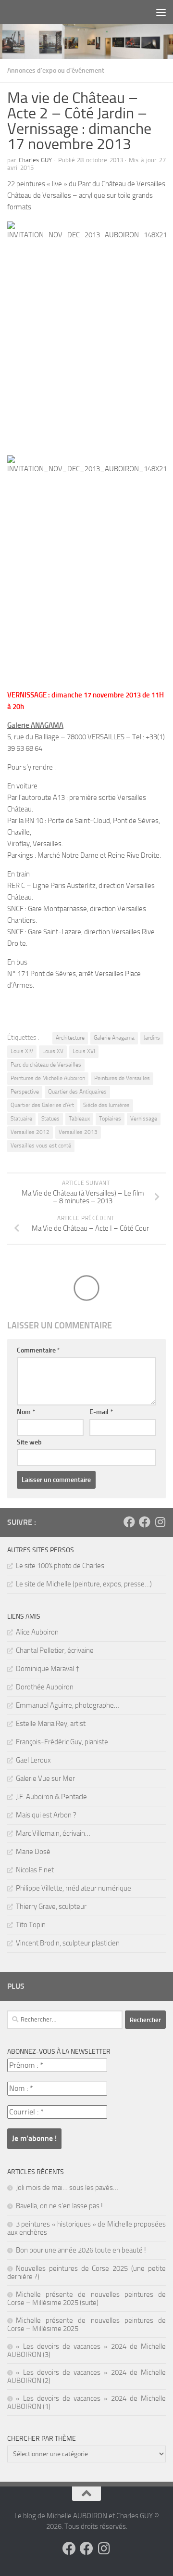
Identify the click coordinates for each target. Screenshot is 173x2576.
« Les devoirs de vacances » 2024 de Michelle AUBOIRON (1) (86, 2402)
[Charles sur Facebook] (129, 1522)
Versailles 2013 (78, 1132)
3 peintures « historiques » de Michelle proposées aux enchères (86, 2228)
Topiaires (110, 1119)
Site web (29, 1442)
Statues (50, 1119)
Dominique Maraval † (48, 1669)
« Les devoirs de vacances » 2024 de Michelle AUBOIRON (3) (86, 2351)
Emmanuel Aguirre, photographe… (68, 1705)
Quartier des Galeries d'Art (42, 1105)
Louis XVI (84, 1051)
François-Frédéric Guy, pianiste (62, 1742)
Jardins (152, 1038)
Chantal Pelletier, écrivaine (55, 1650)
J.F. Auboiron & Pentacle (51, 1797)
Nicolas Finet (35, 1870)
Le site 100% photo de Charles (60, 1566)
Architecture (70, 1038)
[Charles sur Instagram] (160, 1522)
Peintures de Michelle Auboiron (48, 1078)
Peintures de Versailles (122, 1078)
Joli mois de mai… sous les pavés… (67, 2188)
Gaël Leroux (33, 1760)
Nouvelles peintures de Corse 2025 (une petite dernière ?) (86, 2273)
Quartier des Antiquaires (77, 1092)
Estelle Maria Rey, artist (51, 1724)
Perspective (25, 1092)
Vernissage (144, 1119)
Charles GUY (36, 160)
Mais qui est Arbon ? (46, 1815)
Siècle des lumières (106, 1105)
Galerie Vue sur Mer (45, 1778)
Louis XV (53, 1051)
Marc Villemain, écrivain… (53, 1833)
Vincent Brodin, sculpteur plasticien (68, 1943)
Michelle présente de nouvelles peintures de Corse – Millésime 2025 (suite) (86, 2299)
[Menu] (161, 12)
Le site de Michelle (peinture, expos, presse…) (84, 1584)
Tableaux (79, 1119)
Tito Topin (31, 1925)
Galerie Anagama (114, 1038)
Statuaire (21, 1119)
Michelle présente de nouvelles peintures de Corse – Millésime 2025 (86, 2325)
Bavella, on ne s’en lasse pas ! (59, 2206)
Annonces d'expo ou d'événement (56, 71)
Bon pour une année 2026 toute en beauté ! (81, 2250)
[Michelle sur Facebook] (145, 1522)
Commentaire (38, 1350)
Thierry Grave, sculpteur (51, 1906)
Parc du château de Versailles (46, 1065)
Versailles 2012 (30, 1132)
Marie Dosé (33, 1852)
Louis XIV (22, 1051)
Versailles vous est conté (41, 1146)
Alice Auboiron (37, 1632)
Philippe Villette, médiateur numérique (74, 1888)
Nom (26, 1412)
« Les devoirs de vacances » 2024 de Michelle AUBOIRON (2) (86, 2376)
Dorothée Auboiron (45, 1687)
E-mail (101, 1412)
